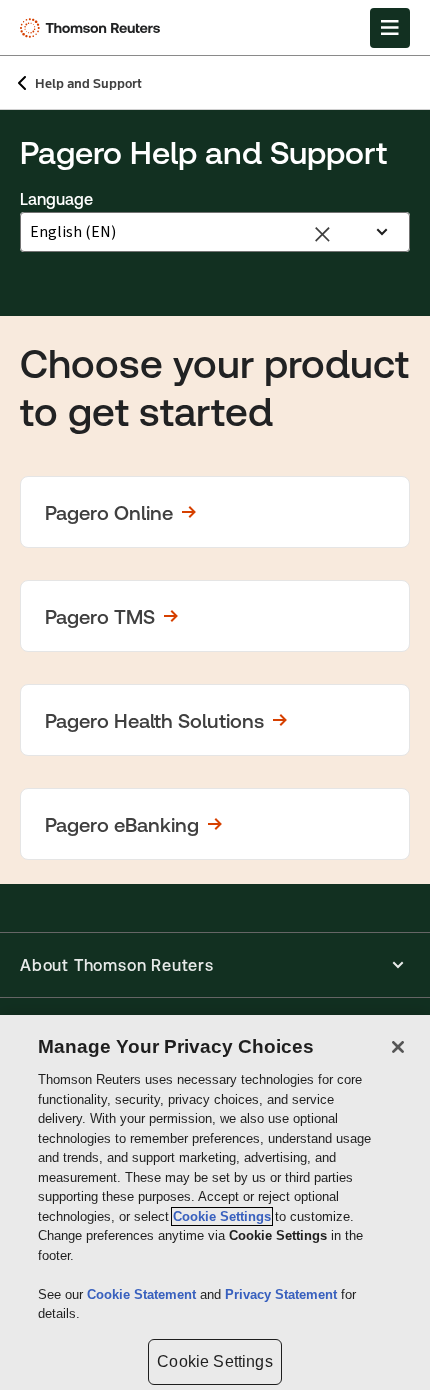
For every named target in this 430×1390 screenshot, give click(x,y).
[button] (215, 512)
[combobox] (194, 232)
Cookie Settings (222, 1216)
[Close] (398, 1047)
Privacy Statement (283, 1294)
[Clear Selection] (325, 232)
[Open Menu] (390, 28)
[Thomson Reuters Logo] (93, 28)
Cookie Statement (143, 1294)
